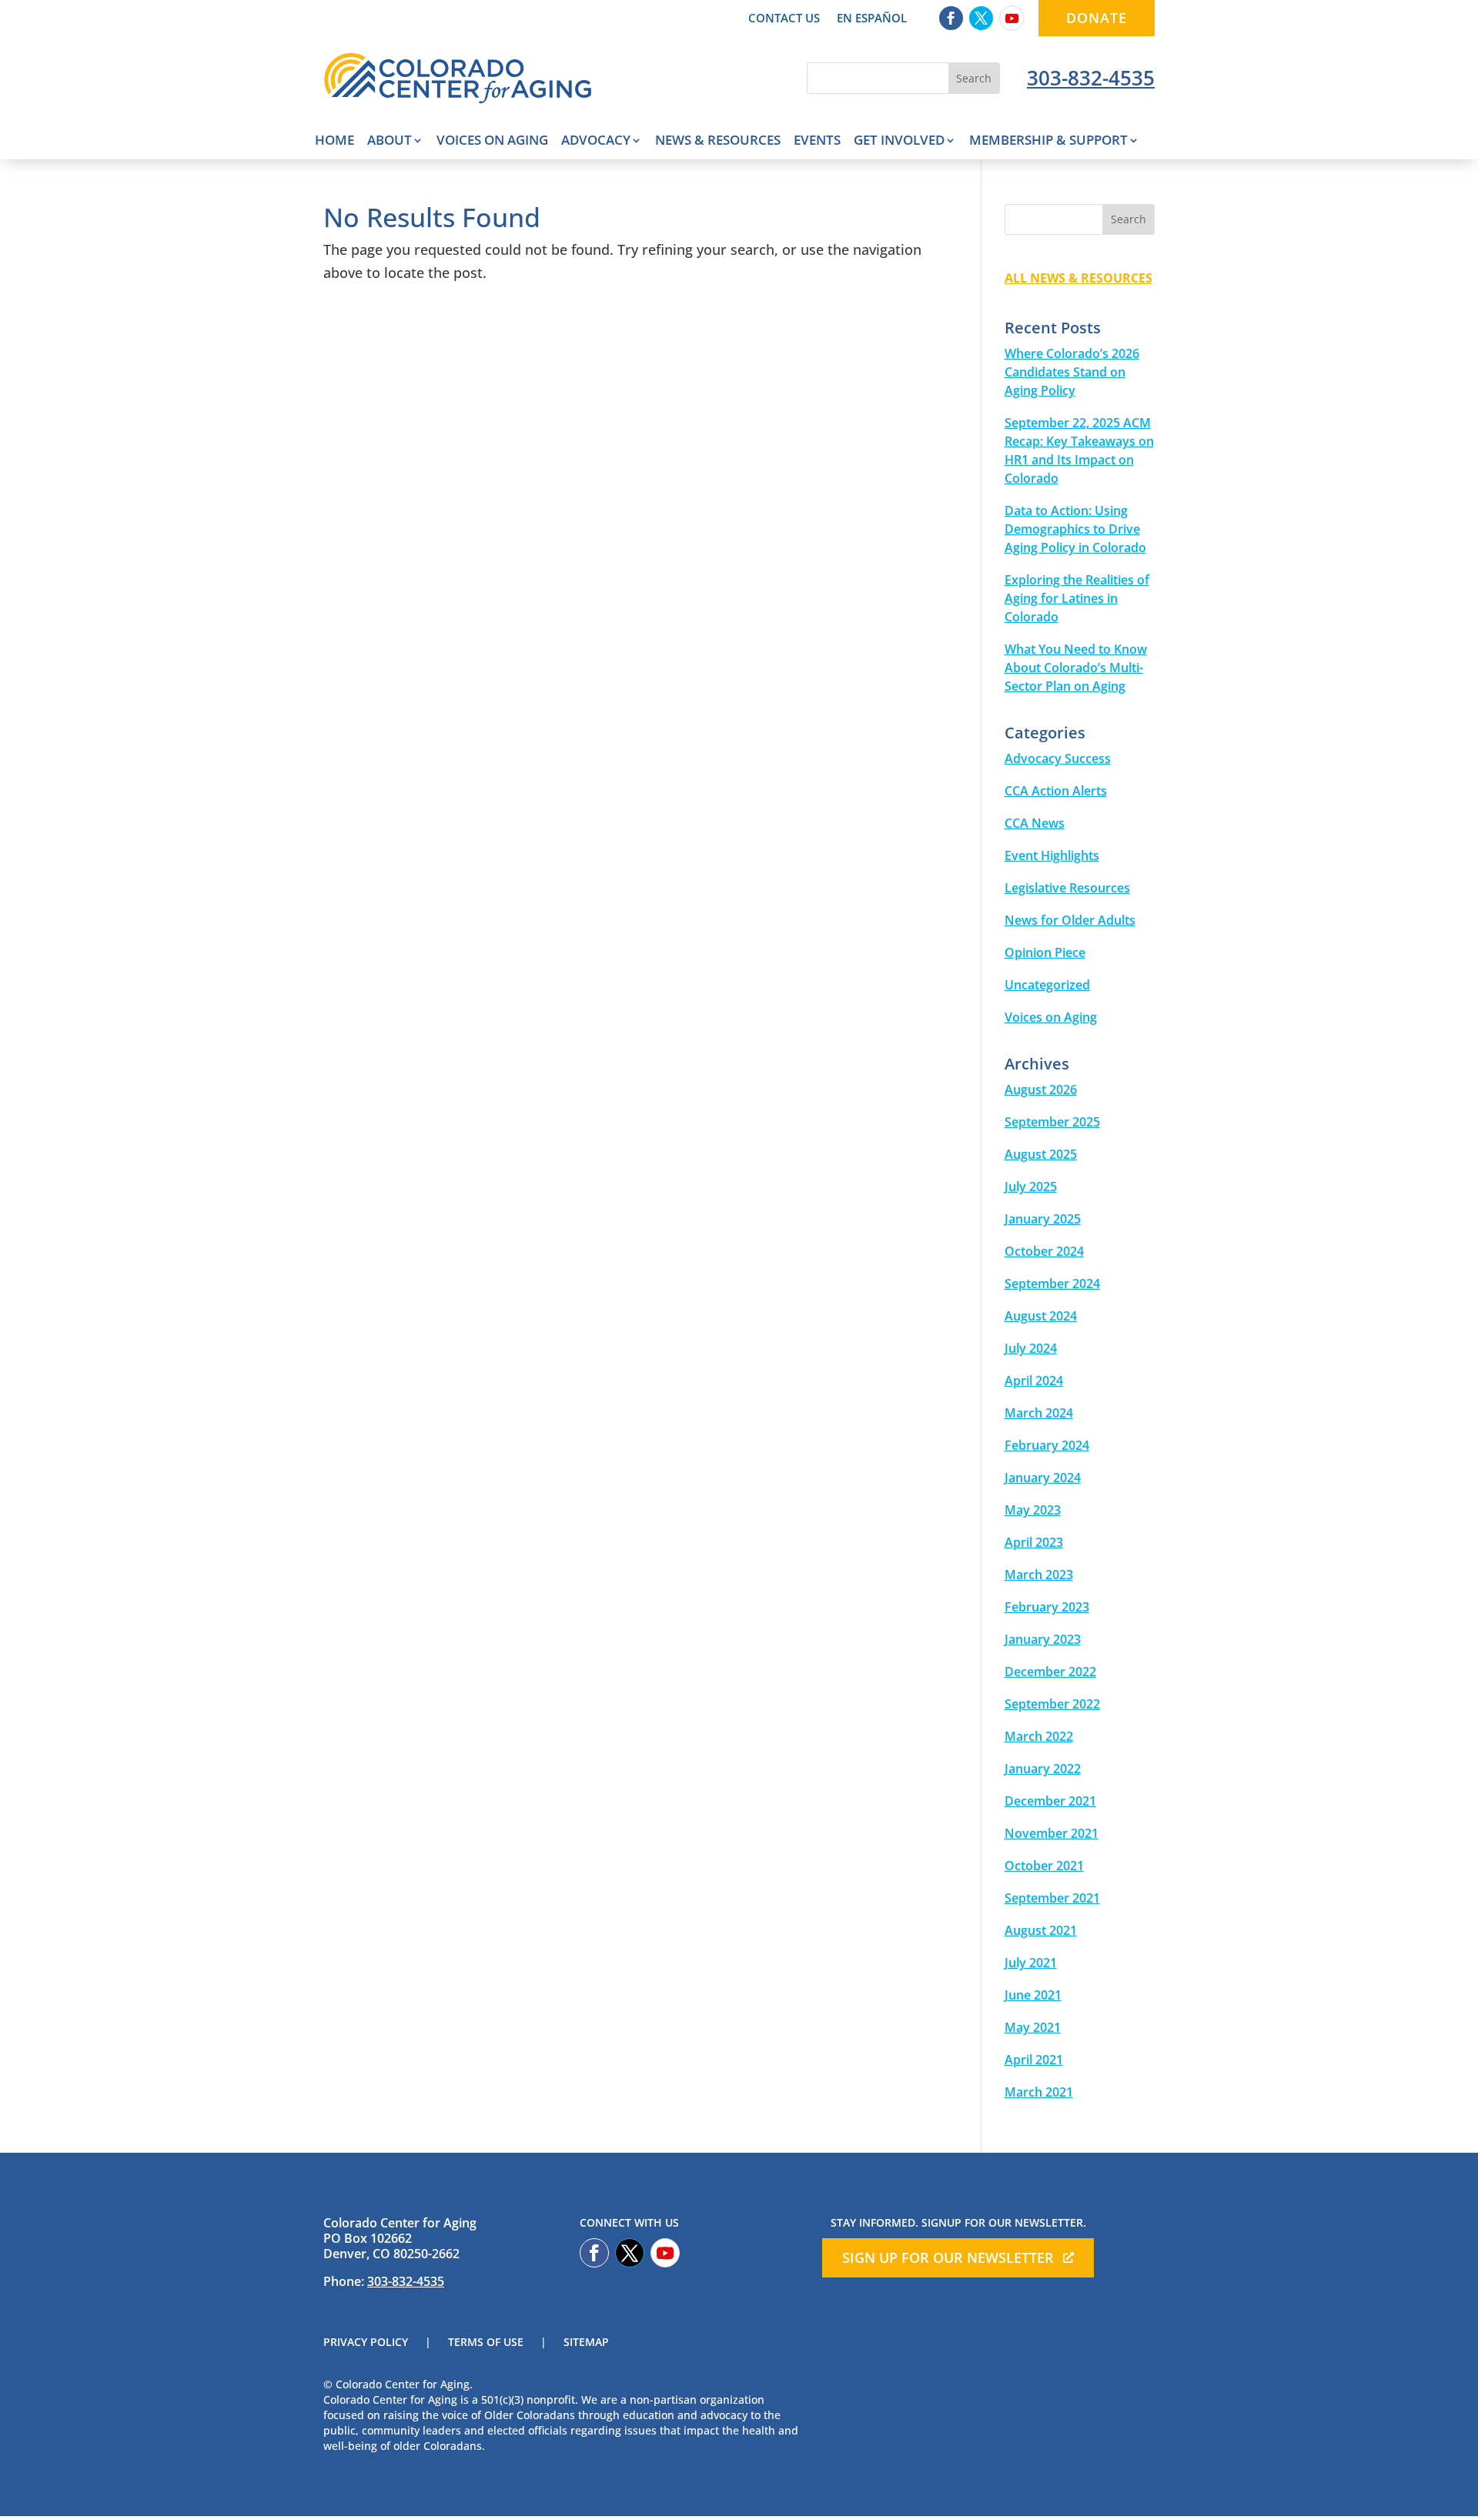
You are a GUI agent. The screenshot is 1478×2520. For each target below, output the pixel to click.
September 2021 (1052, 1898)
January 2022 (1043, 1769)
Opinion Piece (1045, 952)
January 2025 (1043, 1219)
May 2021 (1033, 2027)
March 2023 (1039, 1575)
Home (334, 142)
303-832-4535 (1091, 78)
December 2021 (1050, 1801)
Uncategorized (1047, 985)
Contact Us (784, 19)
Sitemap (586, 2343)
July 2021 (1031, 1963)
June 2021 (1033, 1995)
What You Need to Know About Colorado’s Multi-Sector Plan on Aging (1076, 668)
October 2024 (1044, 1251)
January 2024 (1043, 1478)
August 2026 (1041, 1089)
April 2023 (1034, 1542)
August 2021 (1041, 1930)
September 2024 (1052, 1283)
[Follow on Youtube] (1012, 18)
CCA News (1035, 823)
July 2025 (1031, 1186)
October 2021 (1044, 1866)
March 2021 (1039, 2092)
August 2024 (1041, 1316)
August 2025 (1041, 1154)
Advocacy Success (1058, 758)
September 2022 (1052, 1704)
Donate (1097, 18)
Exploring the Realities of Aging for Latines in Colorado (1077, 598)
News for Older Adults (1070, 920)
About (390, 142)
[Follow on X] (981, 18)
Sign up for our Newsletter (948, 2257)
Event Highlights (1052, 855)
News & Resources (718, 142)
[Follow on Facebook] (951, 18)
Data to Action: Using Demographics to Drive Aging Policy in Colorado (1075, 529)
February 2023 (1047, 1607)
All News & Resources (1078, 278)
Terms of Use (486, 2343)
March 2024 (1039, 1413)
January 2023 (1043, 1639)
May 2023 (1033, 1510)
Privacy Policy (366, 2343)
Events (817, 142)
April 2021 (1034, 2060)
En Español (872, 19)
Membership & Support (1048, 142)
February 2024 (1047, 1445)
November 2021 (1052, 1833)
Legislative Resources (1067, 888)
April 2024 (1034, 1380)
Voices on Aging (492, 142)
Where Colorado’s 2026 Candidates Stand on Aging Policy (1072, 372)
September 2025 (1052, 1122)
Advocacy (596, 142)
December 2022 (1050, 1672)
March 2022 (1039, 1736)
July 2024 (1031, 1348)
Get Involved (899, 142)
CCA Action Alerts (1056, 791)
